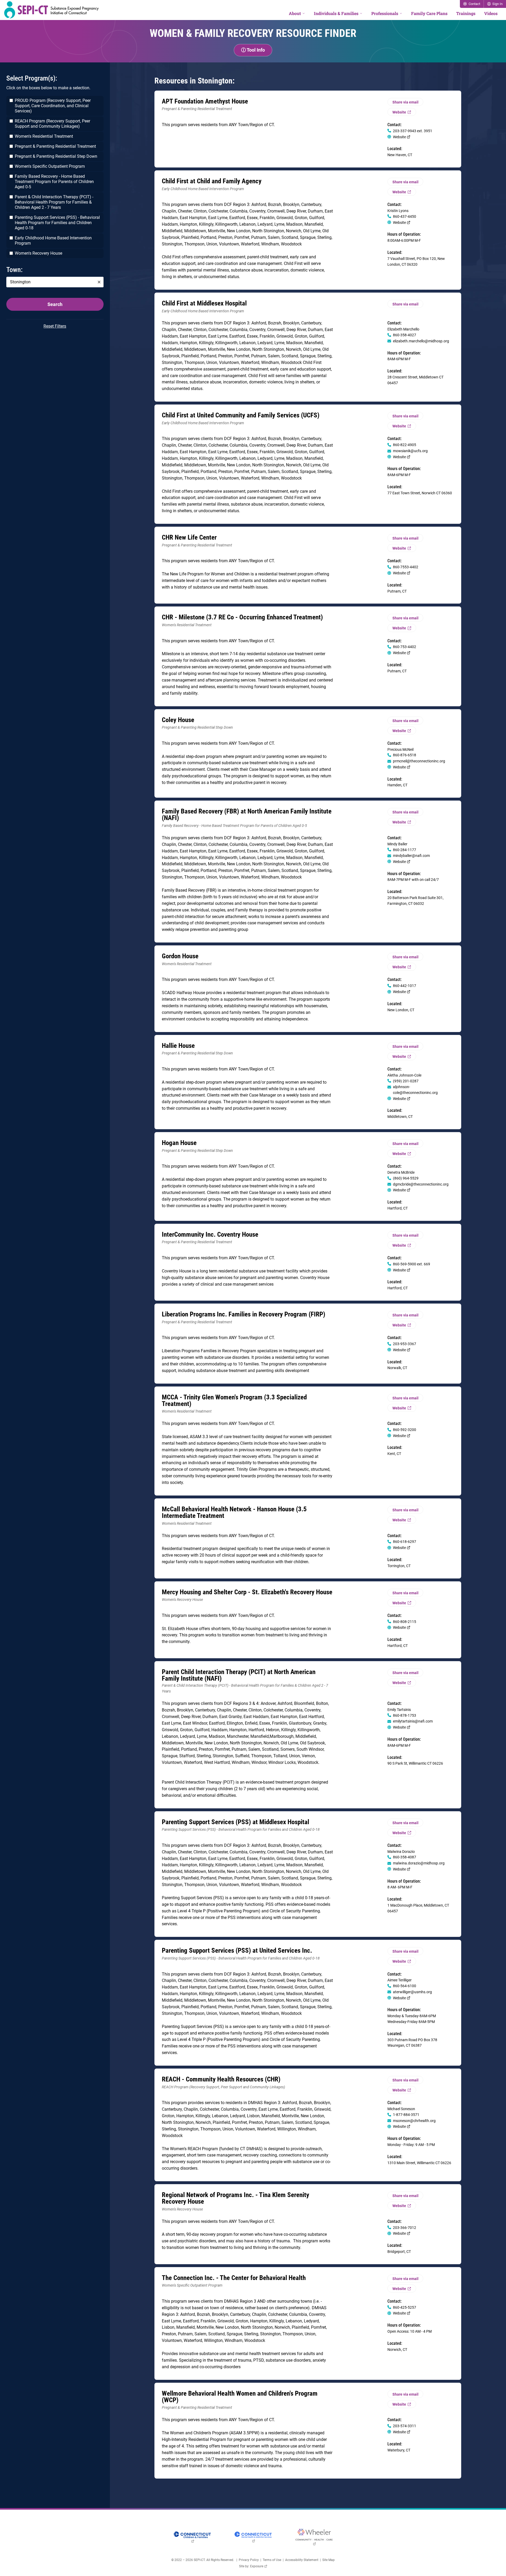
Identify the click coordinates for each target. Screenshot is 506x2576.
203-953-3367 (405, 1344)
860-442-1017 (405, 986)
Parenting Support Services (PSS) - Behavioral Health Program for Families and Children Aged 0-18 (57, 223)
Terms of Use (272, 2560)
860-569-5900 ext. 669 (412, 1264)
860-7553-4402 (406, 567)
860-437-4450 (405, 216)
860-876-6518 (405, 755)
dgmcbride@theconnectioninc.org (421, 1184)
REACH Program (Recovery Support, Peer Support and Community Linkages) (52, 124)
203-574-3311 (405, 2426)
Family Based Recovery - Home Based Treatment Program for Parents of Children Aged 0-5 (54, 182)
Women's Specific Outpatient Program (50, 166)
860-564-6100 (405, 1986)
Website (404, 113)
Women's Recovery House (38, 253)
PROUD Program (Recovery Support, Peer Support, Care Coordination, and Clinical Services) (53, 106)
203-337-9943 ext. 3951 (413, 131)
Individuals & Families (336, 13)
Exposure (259, 2566)
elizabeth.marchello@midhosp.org (421, 341)
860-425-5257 (405, 2307)
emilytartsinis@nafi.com (413, 1721)
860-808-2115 (405, 1622)
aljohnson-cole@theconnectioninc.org (415, 1090)
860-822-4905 (405, 445)
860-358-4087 (405, 1857)
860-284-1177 (405, 850)
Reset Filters (55, 326)
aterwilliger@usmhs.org (412, 1992)
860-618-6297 (405, 1542)
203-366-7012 (405, 2228)
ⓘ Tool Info (253, 50)
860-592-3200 (405, 1430)
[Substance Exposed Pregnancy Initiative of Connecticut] (52, 10)
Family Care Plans (429, 13)
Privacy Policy (249, 2560)
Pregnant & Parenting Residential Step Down (56, 156)
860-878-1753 (405, 1715)
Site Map (329, 2560)
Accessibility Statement (302, 2560)
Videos (491, 13)
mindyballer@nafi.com (411, 856)
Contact (474, 4)
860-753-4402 (405, 647)
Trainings (466, 13)
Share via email (405, 102)
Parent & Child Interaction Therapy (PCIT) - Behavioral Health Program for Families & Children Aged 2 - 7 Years (54, 202)
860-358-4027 (405, 335)
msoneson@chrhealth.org (414, 2121)
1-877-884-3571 (406, 2115)
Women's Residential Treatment (44, 136)
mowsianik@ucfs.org (410, 451)
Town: (14, 270)
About (295, 13)
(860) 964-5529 (406, 1178)
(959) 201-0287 (406, 1081)
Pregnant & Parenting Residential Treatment (55, 146)
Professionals (385, 13)
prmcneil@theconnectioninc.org (419, 761)
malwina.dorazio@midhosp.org (419, 1863)
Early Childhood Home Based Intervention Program (53, 241)
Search (55, 304)
